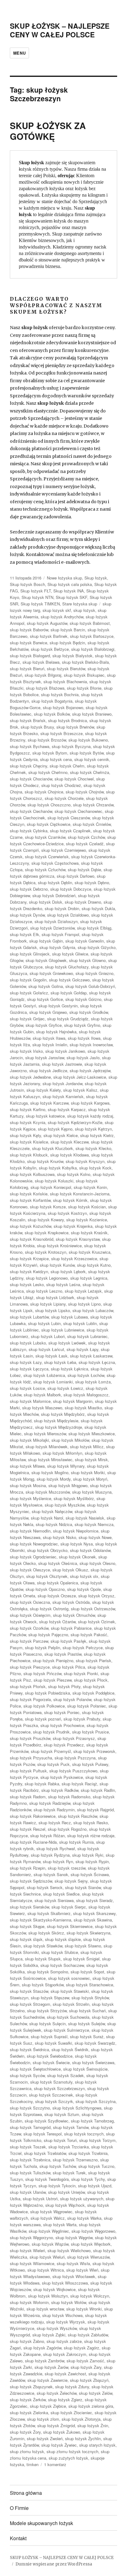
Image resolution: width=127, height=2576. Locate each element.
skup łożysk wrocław (45, 2309)
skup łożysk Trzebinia (88, 2153)
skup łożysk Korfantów (30, 1200)
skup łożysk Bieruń (27, 669)
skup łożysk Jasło (83, 1058)
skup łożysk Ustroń (40, 2199)
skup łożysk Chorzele (64, 798)
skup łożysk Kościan (87, 1207)
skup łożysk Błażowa (45, 688)
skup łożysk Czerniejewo (64, 850)
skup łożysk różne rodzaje (91, 1836)
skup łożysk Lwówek (67, 1343)
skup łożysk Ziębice (48, 2406)
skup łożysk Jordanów (62, 1083)
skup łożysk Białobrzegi (93, 649)
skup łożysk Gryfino (82, 1025)
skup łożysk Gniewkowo (51, 973)
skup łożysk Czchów (86, 837)
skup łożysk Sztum (62, 2114)
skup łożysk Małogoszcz (86, 1395)
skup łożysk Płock (91, 1680)
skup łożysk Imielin (50, 1045)
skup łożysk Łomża (93, 1382)
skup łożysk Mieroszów (45, 1434)
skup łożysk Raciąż (79, 1784)
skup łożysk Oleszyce (30, 1570)
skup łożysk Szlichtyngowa (77, 2108)
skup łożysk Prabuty (82, 1719)
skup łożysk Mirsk (91, 1459)
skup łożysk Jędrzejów (90, 1071)
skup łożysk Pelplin (43, 1648)
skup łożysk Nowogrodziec (34, 1544)
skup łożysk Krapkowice (47, 1233)
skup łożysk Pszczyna (75, 1758)
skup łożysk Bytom (50, 753)
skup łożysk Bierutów (66, 669)
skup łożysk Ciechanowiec (78, 811)
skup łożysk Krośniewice (59, 1246)
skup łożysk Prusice (90, 1732)
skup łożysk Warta (60, 2225)
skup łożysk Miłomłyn (62, 1453)
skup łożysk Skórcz (46, 1933)
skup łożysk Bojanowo (63, 707)
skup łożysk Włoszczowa (65, 2283)
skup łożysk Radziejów (50, 1803)
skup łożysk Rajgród (95, 1810)
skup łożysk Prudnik (51, 1732)
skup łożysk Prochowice (62, 1725)
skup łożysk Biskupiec (84, 675)
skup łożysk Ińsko (26, 1051)
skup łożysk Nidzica (54, 1524)
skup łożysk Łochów (86, 1375)
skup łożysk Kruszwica (90, 1252)
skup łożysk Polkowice (44, 1706)
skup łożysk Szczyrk (54, 2101)
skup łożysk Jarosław (45, 1058)
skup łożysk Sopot (87, 1972)
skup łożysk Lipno (84, 1304)
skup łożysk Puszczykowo (73, 1771)
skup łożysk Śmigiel (81, 1959)
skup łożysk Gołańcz (29, 993)
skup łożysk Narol (47, 1518)
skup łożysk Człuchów (45, 870)
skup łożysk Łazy (26, 1362)
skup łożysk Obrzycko (47, 1550)
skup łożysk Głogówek (46, 960)
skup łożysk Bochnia (60, 694)
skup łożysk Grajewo (48, 1012)
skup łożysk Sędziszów (31, 1881)
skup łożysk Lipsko (53, 1310)
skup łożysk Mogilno (50, 1472)
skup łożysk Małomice (30, 1401)
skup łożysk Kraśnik (89, 1233)
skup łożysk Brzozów (47, 740)
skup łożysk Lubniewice (63, 1330)
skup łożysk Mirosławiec (50, 1459)
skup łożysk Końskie (29, 1194)
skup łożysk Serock (45, 1887)
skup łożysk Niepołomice (76, 1531)
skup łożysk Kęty (25, 1135)
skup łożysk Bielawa (41, 662)
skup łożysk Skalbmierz (49, 1913)
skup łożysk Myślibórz (74, 1498)
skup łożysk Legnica (89, 1278)
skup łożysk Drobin (62, 908)
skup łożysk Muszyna (92, 1492)
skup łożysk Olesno (97, 1563)
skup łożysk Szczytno (30, 2108)
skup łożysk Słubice (60, 1952)
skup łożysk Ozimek (96, 1622)
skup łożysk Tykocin (57, 2186)
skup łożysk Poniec (62, 1712)
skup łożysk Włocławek (74, 2276)
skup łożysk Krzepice (29, 1259)
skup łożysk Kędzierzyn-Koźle (75, 1122)
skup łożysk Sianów (83, 1887)
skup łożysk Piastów (63, 1654)
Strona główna (26, 2493)
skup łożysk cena (56, 759)
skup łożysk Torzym (97, 2140)
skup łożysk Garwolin (85, 941)
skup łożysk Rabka (42, 1784)
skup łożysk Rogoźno (67, 1829)
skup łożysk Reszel (28, 1829)
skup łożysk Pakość (89, 1635)
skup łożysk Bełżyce (50, 649)
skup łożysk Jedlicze (48, 1071)
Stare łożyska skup (80, 604)
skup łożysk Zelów (96, 2393)
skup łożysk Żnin (93, 2425)
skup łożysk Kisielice (29, 1142)
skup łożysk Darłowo (76, 876)
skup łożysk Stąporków (43, 1985)
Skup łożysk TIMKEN (40, 604)
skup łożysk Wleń (82, 2270)
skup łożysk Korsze (48, 1207)
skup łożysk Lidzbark (55, 1297)
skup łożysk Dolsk (46, 902)
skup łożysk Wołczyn (90, 2296)
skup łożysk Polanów (72, 1699)
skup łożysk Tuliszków (30, 2173)
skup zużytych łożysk (68, 2458)
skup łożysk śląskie (63, 1939)
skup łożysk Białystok (72, 656)
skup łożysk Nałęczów (52, 1511)
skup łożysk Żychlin (83, 2438)
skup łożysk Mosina (28, 1485)
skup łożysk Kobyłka (58, 1168)
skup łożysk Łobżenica (44, 1375)
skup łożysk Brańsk (28, 720)
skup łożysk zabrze (64, 2341)
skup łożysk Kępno (55, 1129)
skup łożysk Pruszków (30, 1738)
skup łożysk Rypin (92, 1861)
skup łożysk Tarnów (71, 2127)
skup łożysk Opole (84, 1589)
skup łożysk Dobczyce (71, 889)
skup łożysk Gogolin (28, 980)
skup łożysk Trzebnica (30, 2160)
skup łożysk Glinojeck (30, 954)
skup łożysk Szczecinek (51, 2095)
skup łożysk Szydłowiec (47, 2121)
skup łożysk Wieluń (47, 2257)
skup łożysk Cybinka (29, 831)
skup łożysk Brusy (37, 727)
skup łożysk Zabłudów (88, 2335)
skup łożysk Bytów (87, 753)
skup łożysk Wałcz (48, 2218)
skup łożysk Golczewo (69, 980)
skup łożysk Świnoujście (85, 2069)
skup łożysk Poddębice (93, 1693)
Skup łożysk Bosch (27, 584)
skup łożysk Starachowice (90, 1985)
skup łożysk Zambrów (45, 2361)
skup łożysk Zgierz (65, 2400)
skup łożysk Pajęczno (48, 1635)
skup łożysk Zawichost (65, 2374)
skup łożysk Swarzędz (95, 2043)
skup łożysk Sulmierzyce (66, 2030)
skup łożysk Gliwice (70, 954)
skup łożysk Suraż (87, 2037)
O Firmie (19, 2508)
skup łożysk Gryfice (44, 1025)
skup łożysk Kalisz (80, 1090)
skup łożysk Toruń (60, 2140)
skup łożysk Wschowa (62, 2315)
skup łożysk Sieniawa (54, 1900)
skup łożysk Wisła (73, 2263)
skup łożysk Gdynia (57, 947)
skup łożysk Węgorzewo (93, 2231)
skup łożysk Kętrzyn (93, 1129)
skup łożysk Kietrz (97, 1135)
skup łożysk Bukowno (88, 740)
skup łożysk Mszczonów (48, 1492)
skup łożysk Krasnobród (32, 1239)
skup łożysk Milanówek (47, 1447)
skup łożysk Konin (90, 1187)
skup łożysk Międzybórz (63, 1414)
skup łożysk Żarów (51, 2367)
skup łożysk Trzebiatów (45, 2153)
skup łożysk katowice (45, 1116)
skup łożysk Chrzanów (93, 805)
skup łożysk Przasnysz (74, 1738)
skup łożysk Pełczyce (83, 1648)
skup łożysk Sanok (51, 1874)
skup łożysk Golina (46, 986)
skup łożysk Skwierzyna (88, 1933)
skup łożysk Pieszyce (30, 1667)
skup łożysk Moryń (90, 1479)
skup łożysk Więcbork (91, 2244)
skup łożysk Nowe (95, 1537)
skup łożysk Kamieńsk (63, 1096)
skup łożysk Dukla (98, 908)
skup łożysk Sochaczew (62, 1965)
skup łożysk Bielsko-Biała (85, 662)
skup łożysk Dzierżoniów (52, 928)
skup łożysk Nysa (77, 1544)
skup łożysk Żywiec (59, 2445)
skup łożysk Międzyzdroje (59, 1427)
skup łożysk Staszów (29, 1991)
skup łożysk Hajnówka (56, 1032)
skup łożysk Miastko (83, 1408)
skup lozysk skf (57, 610)
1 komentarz (55, 2464)
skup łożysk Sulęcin (47, 2024)
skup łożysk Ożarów (57, 1622)
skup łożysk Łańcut (46, 1349)
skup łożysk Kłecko (93, 1148)
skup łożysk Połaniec (87, 1706)
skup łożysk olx (84, 1576)
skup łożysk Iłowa (84, 1038)
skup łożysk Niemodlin (30, 1531)
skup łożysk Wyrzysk (66, 2322)
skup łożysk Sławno (83, 1946)
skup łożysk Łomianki (53, 1382)
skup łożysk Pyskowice (62, 1777)
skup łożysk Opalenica (57, 1583)
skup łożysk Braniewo (92, 714)
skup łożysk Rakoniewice (33, 1816)
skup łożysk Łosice (27, 1388)
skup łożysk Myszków (65, 1505)
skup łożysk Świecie (51, 2062)
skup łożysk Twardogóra (47, 2179)
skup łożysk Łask (51, 1356)
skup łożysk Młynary (66, 1466)
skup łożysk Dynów (27, 915)
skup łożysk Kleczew (70, 1142)
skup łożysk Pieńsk (94, 1660)
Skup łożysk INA (69, 591)
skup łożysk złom (43, 2419)
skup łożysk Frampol (60, 934)
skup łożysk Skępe (27, 1926)
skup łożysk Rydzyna (50, 1855)
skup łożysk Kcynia (28, 1122)
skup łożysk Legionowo (47, 1278)
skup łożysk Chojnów (85, 792)
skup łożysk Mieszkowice (92, 1434)
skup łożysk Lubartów (29, 1317)
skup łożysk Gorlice (45, 999)
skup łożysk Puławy (90, 1764)
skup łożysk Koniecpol (51, 1187)
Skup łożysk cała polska (70, 584)
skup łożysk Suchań (87, 2011)
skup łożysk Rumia (76, 1842)
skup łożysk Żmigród (56, 2425)
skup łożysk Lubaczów (93, 1310)
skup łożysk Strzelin (71, 2004)
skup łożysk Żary (86, 2367)
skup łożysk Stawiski (70, 1991)
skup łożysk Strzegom (30, 2004)
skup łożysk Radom (28, 1797)
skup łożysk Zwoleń (45, 2438)
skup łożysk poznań (43, 1719)
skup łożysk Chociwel (74, 779)
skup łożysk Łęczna (97, 1362)
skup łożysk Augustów (47, 623)
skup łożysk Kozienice (87, 1220)
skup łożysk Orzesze (57, 1596)
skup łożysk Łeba (60, 1362)
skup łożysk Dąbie (84, 870)
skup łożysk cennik (92, 759)
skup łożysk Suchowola (68, 2017)
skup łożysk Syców (27, 2075)
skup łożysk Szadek (66, 2075)
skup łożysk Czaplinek (70, 831)
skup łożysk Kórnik (70, 1200)
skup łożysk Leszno (44, 1291)
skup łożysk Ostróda (71, 1602)
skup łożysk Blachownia (65, 682)
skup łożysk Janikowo (65, 1051)
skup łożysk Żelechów (57, 2393)
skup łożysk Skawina (93, 1920)
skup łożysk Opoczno (45, 1589)
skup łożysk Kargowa (90, 1103)
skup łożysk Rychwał (56, 1848)
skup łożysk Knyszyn (85, 1161)
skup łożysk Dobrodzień (54, 895)
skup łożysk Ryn (58, 1861)
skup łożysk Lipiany (48, 1304)
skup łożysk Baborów (29, 630)
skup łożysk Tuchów (58, 2166)
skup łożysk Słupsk (43, 1959)
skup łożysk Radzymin (54, 1810)
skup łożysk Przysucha (31, 1758)
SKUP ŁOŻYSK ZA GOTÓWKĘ (48, 131)
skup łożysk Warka (84, 2218)
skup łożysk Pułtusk (28, 1771)
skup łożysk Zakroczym (65, 2354)
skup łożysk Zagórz (82, 2348)
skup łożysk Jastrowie (62, 1064)
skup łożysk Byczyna (71, 746)
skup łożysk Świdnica (29, 2049)
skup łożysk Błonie (84, 688)
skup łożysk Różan (47, 1836)
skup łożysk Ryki (88, 1855)
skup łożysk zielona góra (91, 2406)
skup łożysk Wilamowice (32, 2263)
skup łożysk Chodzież (61, 785)
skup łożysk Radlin (98, 1790)
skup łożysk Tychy (88, 2179)
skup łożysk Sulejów (86, 2024)
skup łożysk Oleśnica (58, 1563)
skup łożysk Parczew (29, 1641)
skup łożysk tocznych (84, 2134)
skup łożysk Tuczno (96, 2166)
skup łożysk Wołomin (29, 2302)
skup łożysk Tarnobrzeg (92, 2121)
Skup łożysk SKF (72, 597)
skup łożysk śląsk (26, 1939)
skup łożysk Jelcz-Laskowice (80, 1077)
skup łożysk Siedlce (61, 1894)
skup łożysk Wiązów (50, 2244)
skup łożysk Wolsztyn (48, 2296)
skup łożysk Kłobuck (29, 1155)
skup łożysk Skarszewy (94, 1913)
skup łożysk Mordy (54, 1479)
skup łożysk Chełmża (90, 772)
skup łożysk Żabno (27, 2341)
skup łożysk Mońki (88, 1472)
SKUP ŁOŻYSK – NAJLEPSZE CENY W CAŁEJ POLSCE (60, 30)
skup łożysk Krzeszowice (74, 1259)
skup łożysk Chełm (67, 766)
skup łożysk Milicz (87, 1447)
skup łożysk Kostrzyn (67, 1213)
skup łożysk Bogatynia (52, 701)
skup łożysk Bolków (52, 714)
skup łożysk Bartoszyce (92, 636)
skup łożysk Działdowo (68, 915)
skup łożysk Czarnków (45, 837)
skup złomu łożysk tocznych (72, 2451)
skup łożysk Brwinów (75, 727)
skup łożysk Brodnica (68, 720)
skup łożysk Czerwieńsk (47, 857)
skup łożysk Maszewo (42, 1408)
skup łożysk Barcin (68, 630)
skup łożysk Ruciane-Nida (33, 1842)
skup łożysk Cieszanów (69, 818)
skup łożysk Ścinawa (90, 1874)
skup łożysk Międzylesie (56, 1421)
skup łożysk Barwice (29, 643)
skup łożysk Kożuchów (31, 1226)
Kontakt (18, 2538)
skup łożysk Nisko (59, 1537)
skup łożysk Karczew (49, 1103)
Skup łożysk (96, 578)
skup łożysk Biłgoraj (43, 675)
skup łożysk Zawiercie (47, 2380)
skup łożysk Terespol (43, 2134)
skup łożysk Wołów (69, 2302)
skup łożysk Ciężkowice (49, 824)
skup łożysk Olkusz (70, 1570)
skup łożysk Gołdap (69, 993)
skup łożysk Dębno (92, 882)
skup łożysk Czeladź (85, 844)
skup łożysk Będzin (67, 643)
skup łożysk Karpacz (67, 1109)
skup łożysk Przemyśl (51, 1751)
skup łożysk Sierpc (69, 1907)
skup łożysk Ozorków (29, 1628)
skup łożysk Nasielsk (85, 1518)
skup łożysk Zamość (85, 2361)
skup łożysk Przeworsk (94, 1751)
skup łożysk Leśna (63, 1284)
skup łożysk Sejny (71, 1881)
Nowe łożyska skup (64, 578)
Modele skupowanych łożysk (41, 2523)
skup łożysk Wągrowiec (51, 2212)
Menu (19, 53)
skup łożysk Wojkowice (54, 2289)
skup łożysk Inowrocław (91, 1045)
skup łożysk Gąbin (46, 941)
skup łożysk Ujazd (95, 2186)
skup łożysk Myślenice (31, 1498)
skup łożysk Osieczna (30, 1602)
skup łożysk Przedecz (64, 1745)
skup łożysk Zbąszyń (89, 2380)
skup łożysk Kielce (61, 1135)
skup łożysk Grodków (89, 1012)
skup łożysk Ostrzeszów (93, 1609)
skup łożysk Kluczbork (53, 1148)
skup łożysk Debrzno (29, 889)
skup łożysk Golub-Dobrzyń (90, 986)
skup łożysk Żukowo (62, 2432)
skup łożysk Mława (27, 1466)
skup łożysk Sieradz (94, 1900)
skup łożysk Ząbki (49, 2335)
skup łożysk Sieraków (29, 1907)
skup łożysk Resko (91, 1823)
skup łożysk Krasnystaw (78, 1239)
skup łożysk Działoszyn (56, 921)
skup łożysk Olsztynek (47, 1576)
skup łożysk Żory (25, 2432)
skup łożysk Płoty (64, 1686)
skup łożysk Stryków (90, 1998)
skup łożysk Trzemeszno (75, 2160)
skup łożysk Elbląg (94, 928)
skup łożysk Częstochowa (55, 863)
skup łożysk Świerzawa (93, 2062)
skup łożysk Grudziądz (68, 1019)
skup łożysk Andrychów (62, 617)
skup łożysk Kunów (57, 1265)
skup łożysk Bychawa (30, 746)
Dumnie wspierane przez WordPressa (54, 2564)
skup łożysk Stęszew (50, 1998)
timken (33, 2464)
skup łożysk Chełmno (48, 772)
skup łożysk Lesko (27, 1284)
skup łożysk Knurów (45, 1161)
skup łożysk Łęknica (70, 1369)
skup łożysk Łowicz (65, 1388)
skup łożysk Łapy (82, 1349)
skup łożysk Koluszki (54, 1181)
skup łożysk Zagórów (42, 2348)
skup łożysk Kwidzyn (29, 1271)
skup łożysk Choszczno (49, 805)
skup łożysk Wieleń (27, 2250)
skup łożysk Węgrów (74, 2237)
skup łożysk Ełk (25, 934)
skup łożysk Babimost (90, 623)
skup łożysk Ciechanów (31, 811)
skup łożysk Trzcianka (69, 2147)
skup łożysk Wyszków (57, 2328)
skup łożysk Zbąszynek (31, 2387)
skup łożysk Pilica (69, 1667)
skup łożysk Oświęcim (30, 1615)
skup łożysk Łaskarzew (91, 1356)
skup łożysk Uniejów (66, 2192)
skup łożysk (84, 610)
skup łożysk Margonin (73, 1401)
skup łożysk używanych (82, 2199)
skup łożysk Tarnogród (30, 2127)
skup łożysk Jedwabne (30, 1077)
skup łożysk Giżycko (97, 947)
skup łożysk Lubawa (70, 1317)
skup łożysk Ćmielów (92, 824)
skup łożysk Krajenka (73, 1226)
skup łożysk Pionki (81, 1673)
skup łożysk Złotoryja (81, 2419)
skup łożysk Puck (53, 1764)
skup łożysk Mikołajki (29, 1440)
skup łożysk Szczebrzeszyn (59, 2088)
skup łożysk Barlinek (49, 636)
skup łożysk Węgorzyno (31, 2237)
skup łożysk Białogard (30, 656)
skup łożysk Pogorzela (30, 1699)
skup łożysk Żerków (28, 2400)
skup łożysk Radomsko (69, 1797)
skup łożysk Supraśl (49, 2037)
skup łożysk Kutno (94, 1265)
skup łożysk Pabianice (71, 1628)
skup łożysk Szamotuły (51, 2082)
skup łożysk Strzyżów (47, 2011)
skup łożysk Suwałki (53, 2043)
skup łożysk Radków (60, 1790)
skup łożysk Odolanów (90, 1550)
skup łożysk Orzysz (96, 1596)
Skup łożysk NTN (37, 597)
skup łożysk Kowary (46, 1220)
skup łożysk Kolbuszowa (32, 1174)
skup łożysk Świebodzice (50, 2056)
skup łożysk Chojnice (44, 792)
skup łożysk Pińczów (42, 1673)
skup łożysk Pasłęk (68, 1641)
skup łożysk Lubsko (28, 1343)
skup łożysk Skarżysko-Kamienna (41, 1920)
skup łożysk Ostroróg (49, 1609)
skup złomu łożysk (27, 2451)
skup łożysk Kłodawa (70, 1155)
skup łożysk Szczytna (96, 2101)
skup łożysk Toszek (28, 2147)
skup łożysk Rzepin (28, 1868)
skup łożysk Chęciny (29, 766)
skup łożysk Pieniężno (53, 1660)
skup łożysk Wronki (84, 2309)
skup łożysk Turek (69, 2173)
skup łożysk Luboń (48, 1336)
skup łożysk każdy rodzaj (90, 1116)
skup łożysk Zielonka (29, 2413)
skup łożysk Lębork (68, 1271)
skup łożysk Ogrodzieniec (33, 1557)
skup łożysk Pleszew (53, 1680)
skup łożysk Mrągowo (68, 1485)
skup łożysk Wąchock (65, 2205)
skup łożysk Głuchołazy (67, 967)
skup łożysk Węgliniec (49, 2231)
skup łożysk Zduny (72, 2387)
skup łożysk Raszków (78, 1816)
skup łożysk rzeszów (67, 1868)
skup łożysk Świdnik (70, 2049)
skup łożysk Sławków (43, 1946)
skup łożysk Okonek (77, 1557)
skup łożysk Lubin (44, 1323)
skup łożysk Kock (95, 1168)
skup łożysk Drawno (83, 902)
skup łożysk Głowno (87, 960)
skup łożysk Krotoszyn (46, 1252)
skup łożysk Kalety (44, 1090)
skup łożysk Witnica (46, 2270)
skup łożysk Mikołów (70, 1440)
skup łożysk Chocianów (31, 779)
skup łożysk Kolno (74, 1174)
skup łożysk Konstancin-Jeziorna (80, 1194)
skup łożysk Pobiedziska (47, 1693)
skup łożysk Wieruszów (88, 2257)
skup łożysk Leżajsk (83, 1291)
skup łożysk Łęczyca (29, 1369)
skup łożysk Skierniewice (70, 1926)
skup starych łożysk (97, 2445)
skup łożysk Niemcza (94, 1524)
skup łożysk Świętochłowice (35, 2069)
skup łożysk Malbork (42, 1395)
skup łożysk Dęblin (55, 882)
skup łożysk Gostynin (58, 1006)
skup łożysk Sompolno (48, 1972)
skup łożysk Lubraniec (87, 1336)
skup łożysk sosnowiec (69, 1978)
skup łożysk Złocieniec (71, 2413)
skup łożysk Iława (49, 1038)
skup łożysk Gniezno (94, 973)
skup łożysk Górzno (83, 999)
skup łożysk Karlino (28, 1109)
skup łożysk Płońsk (28, 1686)
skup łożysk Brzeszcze (61, 733)
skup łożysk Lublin (80, 1323)
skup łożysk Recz (55, 1823)
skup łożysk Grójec (27, 1019)
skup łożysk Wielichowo (69, 2250)
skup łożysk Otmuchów (74, 1615)
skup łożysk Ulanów (28, 2192)
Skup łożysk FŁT (36, 591)
